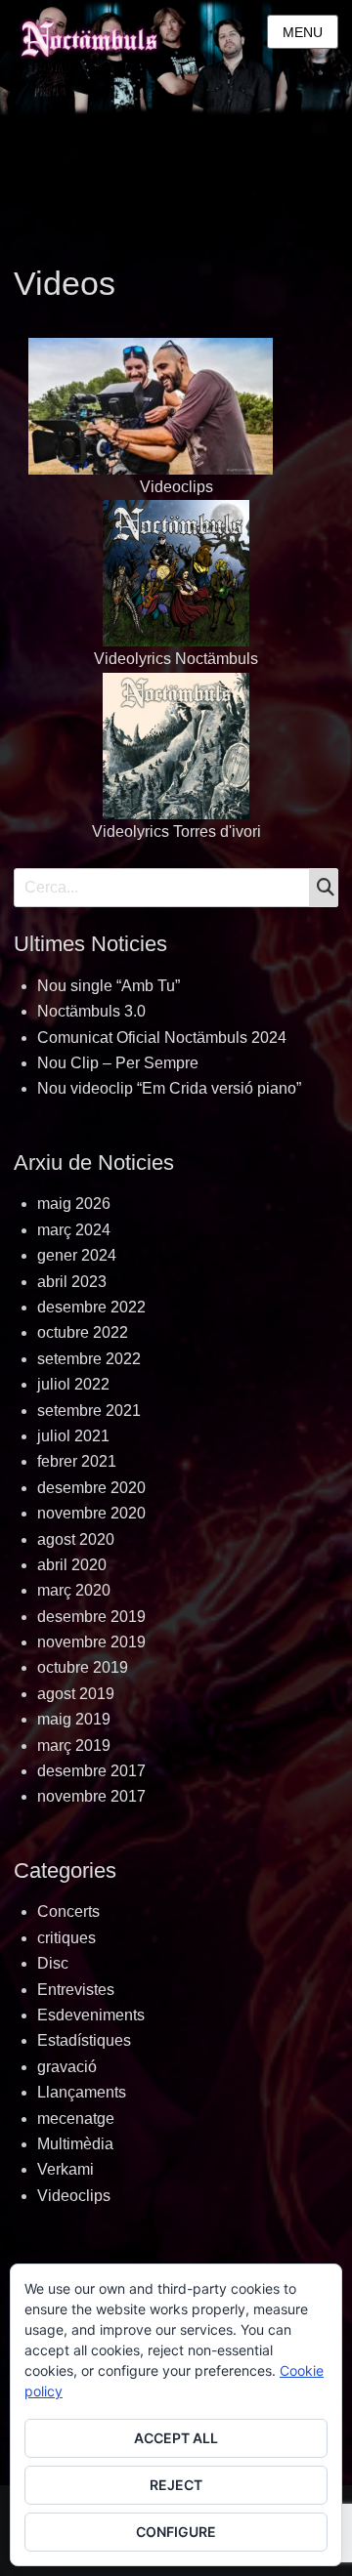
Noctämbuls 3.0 (91, 1011)
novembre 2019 (91, 1642)
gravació (67, 2067)
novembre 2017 (91, 1796)
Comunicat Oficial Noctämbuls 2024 (162, 1038)
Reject (176, 2485)
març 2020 (74, 1590)
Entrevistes (76, 1990)
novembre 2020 (91, 1513)
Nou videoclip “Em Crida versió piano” (169, 1088)
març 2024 (74, 1230)
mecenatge (76, 2119)
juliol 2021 (73, 1436)
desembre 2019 (91, 1617)
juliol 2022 (73, 1384)
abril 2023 (72, 1282)
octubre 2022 (83, 1332)
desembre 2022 (91, 1307)
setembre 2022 (89, 1359)
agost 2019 (76, 1694)
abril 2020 (72, 1565)
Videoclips (176, 487)
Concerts (68, 1911)
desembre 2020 (91, 1488)
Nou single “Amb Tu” (109, 986)
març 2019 (74, 1745)
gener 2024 (77, 1255)
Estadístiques (84, 2040)
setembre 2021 (89, 1411)
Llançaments (82, 2092)
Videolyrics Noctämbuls (176, 659)
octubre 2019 (83, 1667)
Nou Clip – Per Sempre (118, 1063)
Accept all (176, 2438)
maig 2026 (74, 1204)
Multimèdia (75, 2144)
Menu (303, 32)
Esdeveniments (91, 2015)
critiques (66, 1938)
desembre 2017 (91, 1771)
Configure (176, 2532)
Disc (53, 1963)
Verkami (66, 2169)
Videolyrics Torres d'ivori (176, 831)
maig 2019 (74, 1719)
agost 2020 (76, 1539)
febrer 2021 (77, 1461)
